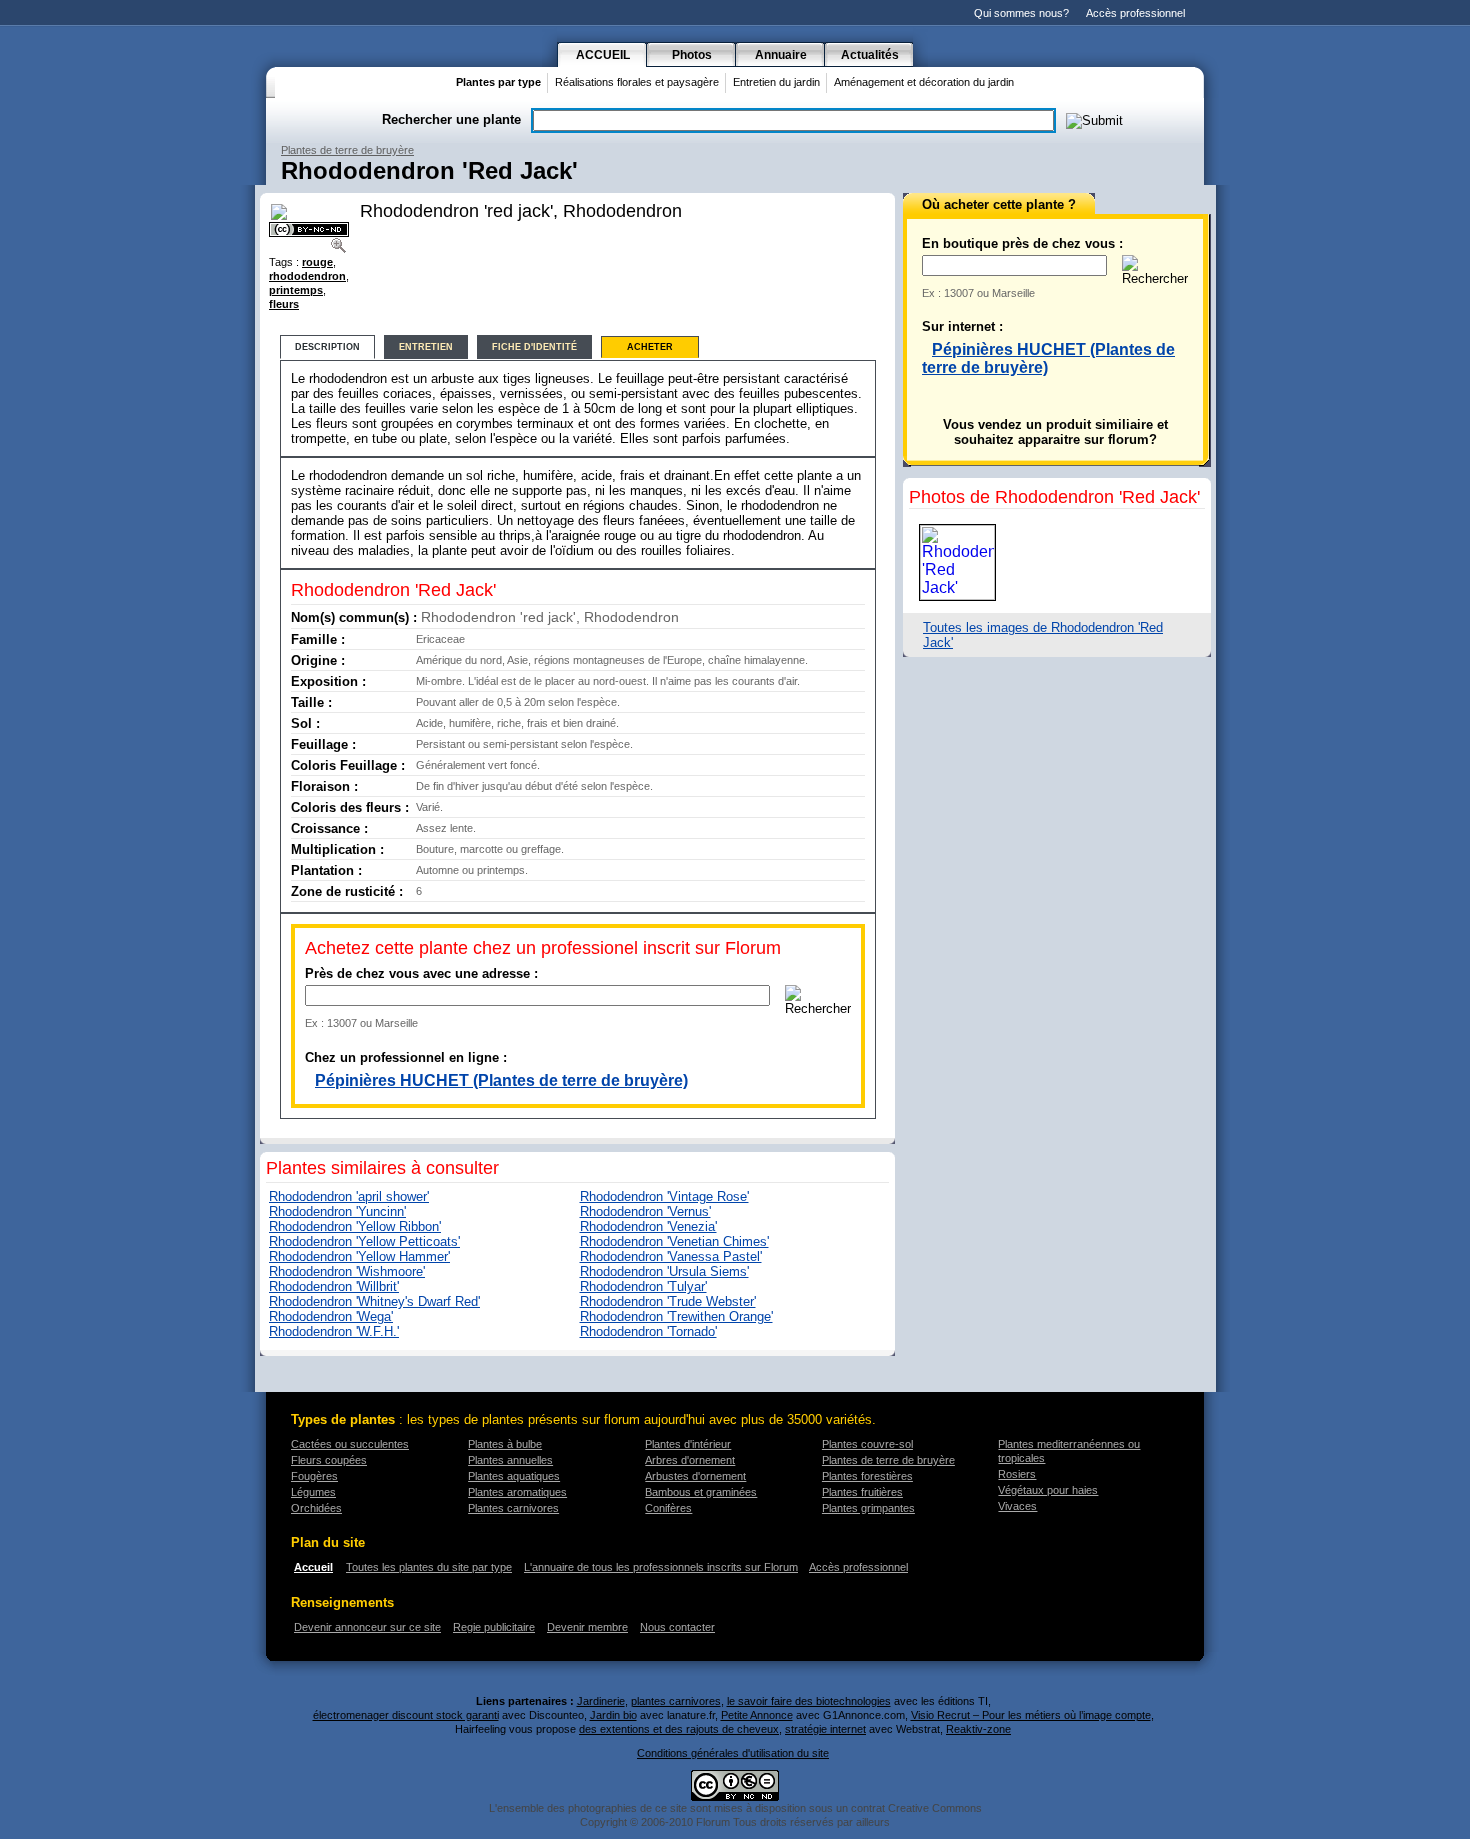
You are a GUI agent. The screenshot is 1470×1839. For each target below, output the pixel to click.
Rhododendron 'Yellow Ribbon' (355, 1226)
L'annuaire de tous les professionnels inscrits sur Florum (661, 1567)
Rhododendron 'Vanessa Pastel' (671, 1256)
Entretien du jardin (776, 82)
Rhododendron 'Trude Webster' (668, 1301)
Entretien (426, 347)
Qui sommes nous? (1021, 13)
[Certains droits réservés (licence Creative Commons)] (309, 229)
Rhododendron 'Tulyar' (643, 1286)
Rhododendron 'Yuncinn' (337, 1211)
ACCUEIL (603, 55)
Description (327, 347)
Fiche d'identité (534, 347)
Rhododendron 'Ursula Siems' (664, 1271)
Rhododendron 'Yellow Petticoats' (364, 1241)
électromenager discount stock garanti (406, 1715)
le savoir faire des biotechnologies (809, 1701)
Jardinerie (601, 1701)
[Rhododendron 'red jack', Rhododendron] (340, 245)
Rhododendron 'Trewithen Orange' (676, 1316)
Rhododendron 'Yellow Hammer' (359, 1256)
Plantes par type (498, 82)
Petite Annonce (757, 1715)
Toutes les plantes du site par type (429, 1567)
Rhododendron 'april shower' (349, 1196)
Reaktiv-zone (978, 1729)
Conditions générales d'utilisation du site (733, 1753)
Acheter (650, 347)
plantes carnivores (676, 1701)
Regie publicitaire (494, 1627)
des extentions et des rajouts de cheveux (679, 1729)
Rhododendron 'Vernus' (645, 1211)
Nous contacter (677, 1627)
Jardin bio (613, 1715)
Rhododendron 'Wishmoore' (347, 1271)
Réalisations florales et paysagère (637, 82)
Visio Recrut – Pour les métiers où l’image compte (1031, 1715)
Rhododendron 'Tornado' (648, 1331)
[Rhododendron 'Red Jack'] (957, 562)
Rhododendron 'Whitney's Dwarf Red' (374, 1301)
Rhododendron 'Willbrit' (334, 1286)
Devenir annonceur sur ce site (367, 1627)
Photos (692, 55)
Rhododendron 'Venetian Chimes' (674, 1241)
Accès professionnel (1135, 13)
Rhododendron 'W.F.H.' (334, 1331)
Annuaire (781, 55)
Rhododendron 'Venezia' (648, 1226)
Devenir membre (587, 1627)
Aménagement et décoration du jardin (924, 82)
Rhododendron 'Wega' (331, 1316)
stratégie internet (825, 1729)
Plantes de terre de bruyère (347, 150)
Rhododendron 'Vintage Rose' (664, 1196)
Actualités (870, 55)
